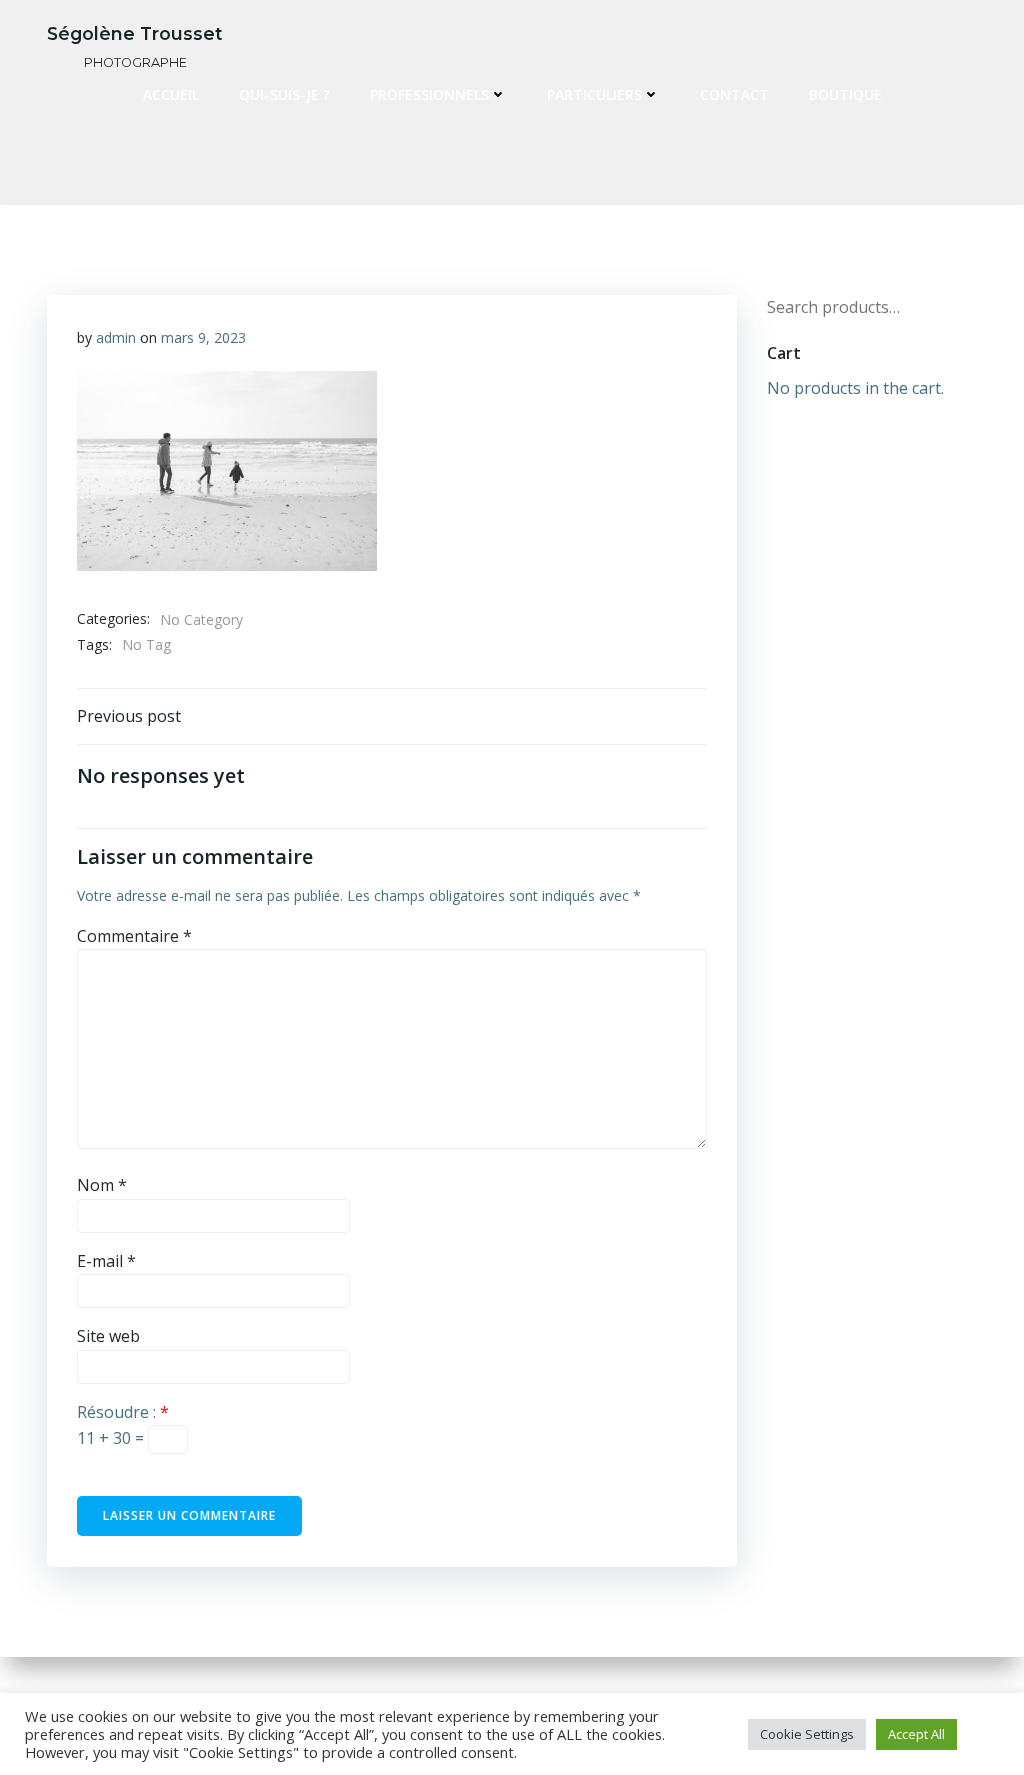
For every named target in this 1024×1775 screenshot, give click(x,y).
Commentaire (134, 936)
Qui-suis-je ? (284, 94)
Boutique (845, 94)
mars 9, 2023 (203, 337)
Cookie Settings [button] (807, 1734)
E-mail (106, 1261)
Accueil (171, 94)
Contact (734, 94)
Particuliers (594, 94)
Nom (102, 1185)
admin (116, 337)
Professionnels (429, 94)
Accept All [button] (916, 1734)
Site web (108, 1336)
